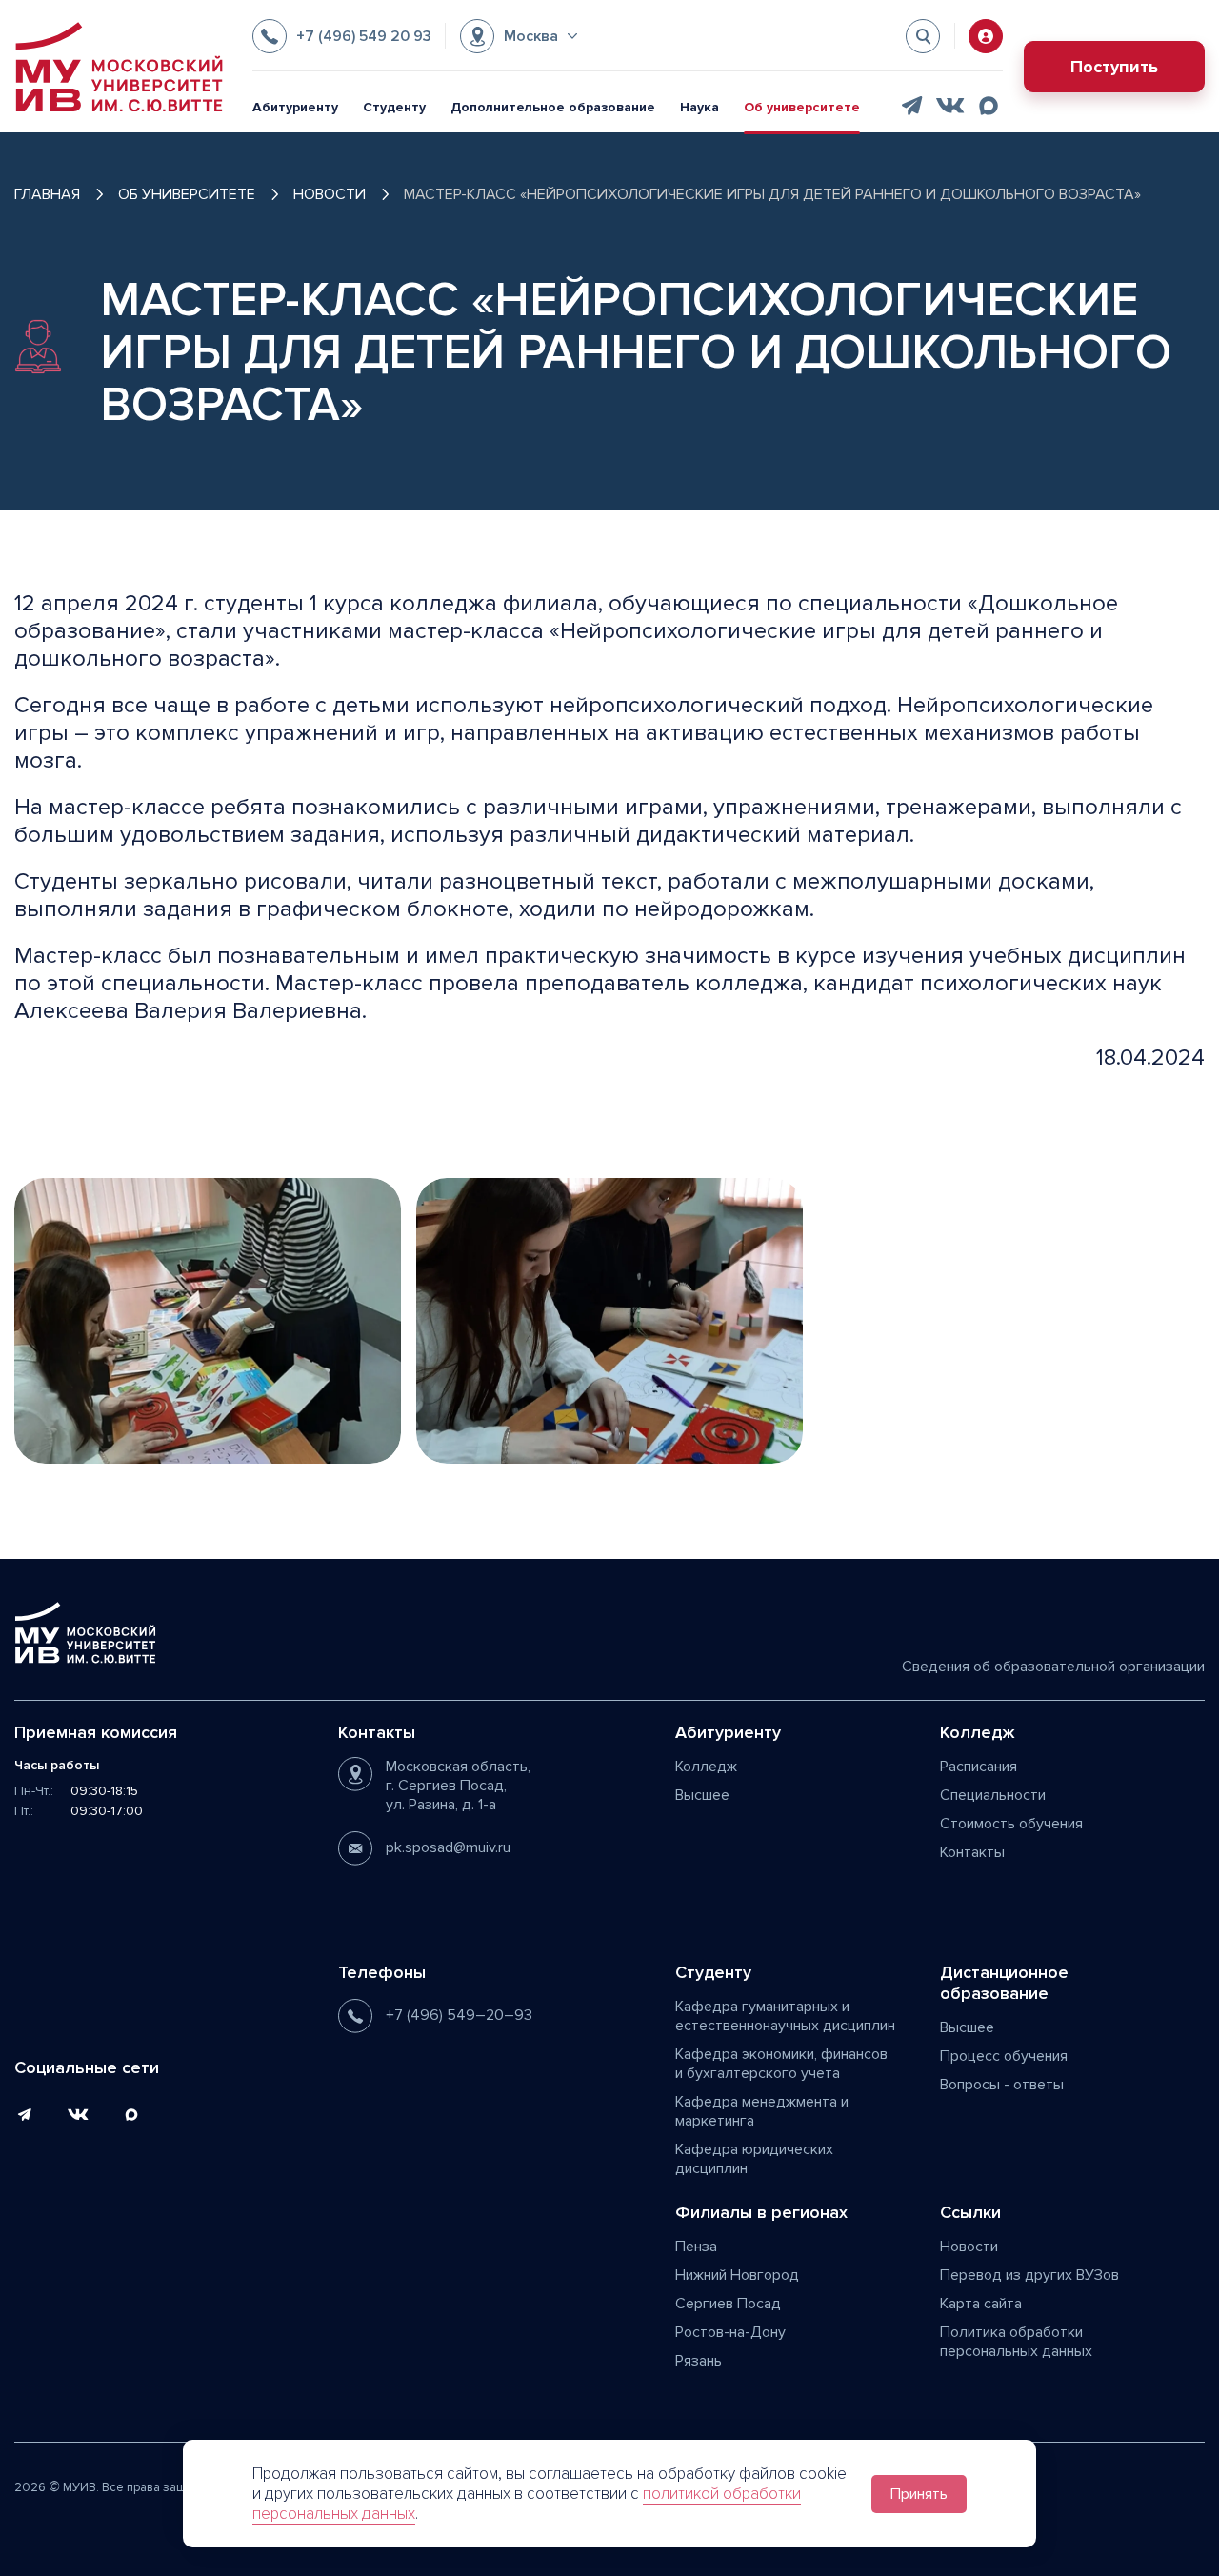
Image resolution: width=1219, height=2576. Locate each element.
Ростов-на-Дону (730, 2332)
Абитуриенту (295, 107)
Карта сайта (981, 2304)
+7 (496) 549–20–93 (459, 2015)
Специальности (993, 1795)
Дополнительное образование (553, 107)
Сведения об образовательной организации (1053, 1667)
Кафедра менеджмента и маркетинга (762, 2111)
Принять (919, 2494)
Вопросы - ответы (1002, 2085)
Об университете (802, 107)
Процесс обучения (1004, 2056)
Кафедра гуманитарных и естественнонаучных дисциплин (785, 2016)
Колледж (706, 1767)
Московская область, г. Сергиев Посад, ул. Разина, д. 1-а (458, 1786)
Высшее (702, 1795)
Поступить (1114, 67)
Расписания (979, 1767)
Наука (699, 107)
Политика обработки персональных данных (1016, 2342)
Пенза (696, 2247)
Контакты (972, 1852)
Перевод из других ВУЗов (1029, 2275)
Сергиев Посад (728, 2304)
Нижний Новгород (737, 2275)
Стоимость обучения (1011, 1824)
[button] (519, 36)
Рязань (699, 2361)
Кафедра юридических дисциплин (754, 2159)
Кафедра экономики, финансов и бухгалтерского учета (781, 2064)
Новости (969, 2247)
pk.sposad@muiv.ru (448, 1847)
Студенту (394, 107)
